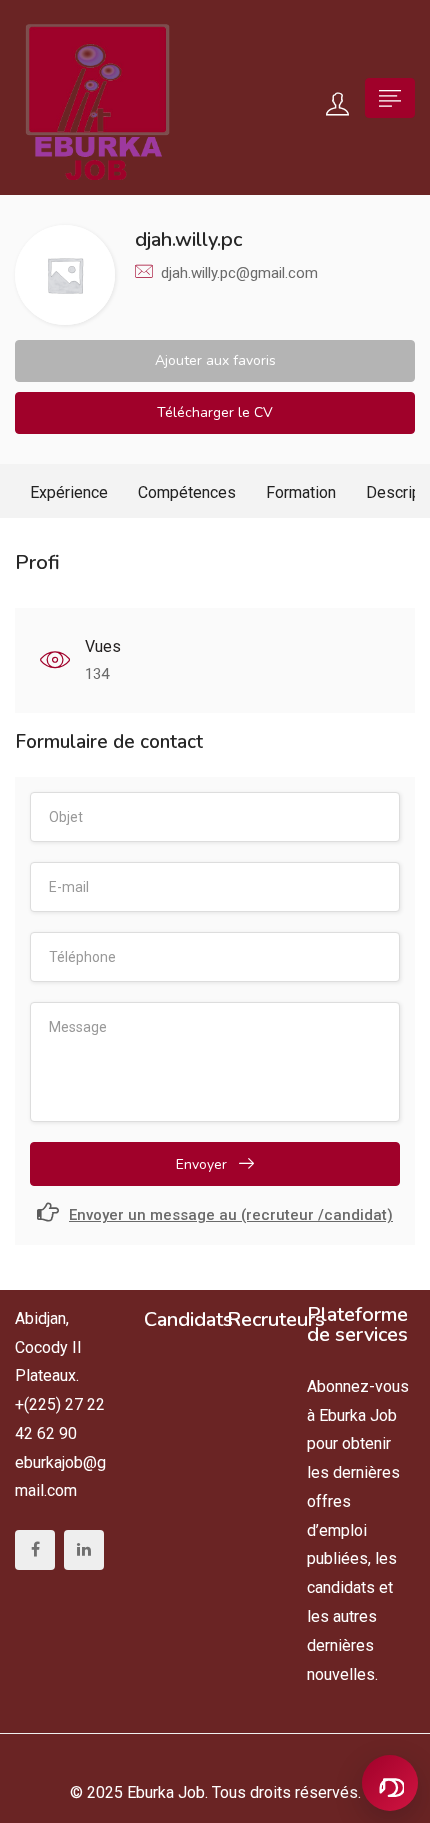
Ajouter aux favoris (215, 360)
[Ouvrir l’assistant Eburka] (390, 1783)
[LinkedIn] (84, 1550)
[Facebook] (35, 1550)
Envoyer (203, 1164)
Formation (301, 492)
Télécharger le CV (215, 412)
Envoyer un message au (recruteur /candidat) (231, 1215)
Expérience (69, 492)
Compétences (187, 492)
